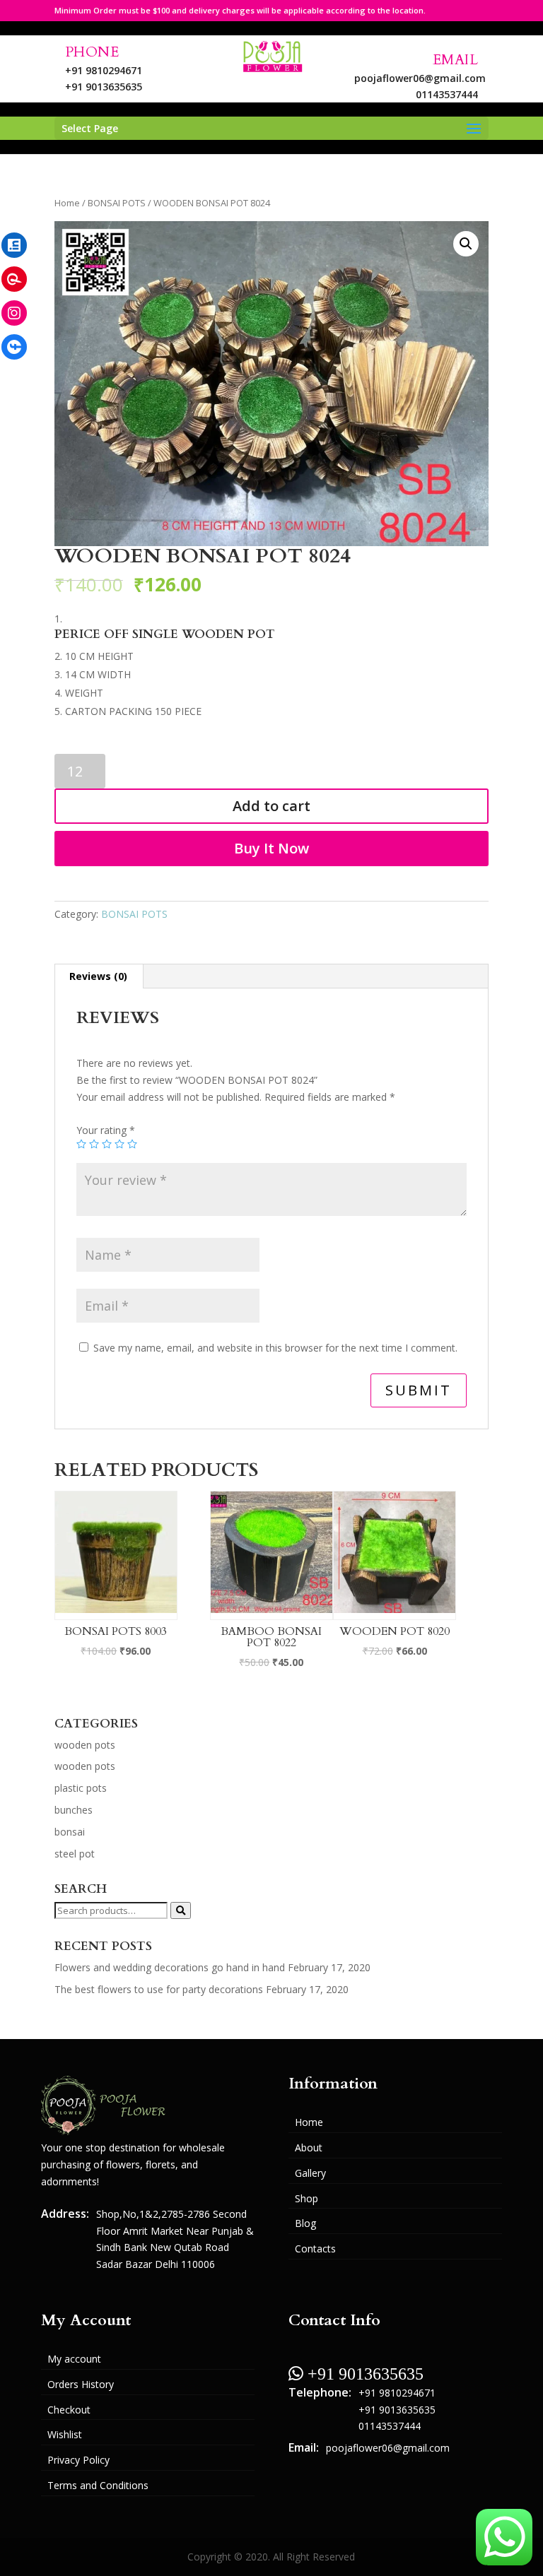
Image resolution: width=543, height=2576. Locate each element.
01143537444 (447, 94)
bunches (74, 1810)
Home (67, 203)
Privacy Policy (78, 2460)
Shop (306, 2198)
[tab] (99, 976)
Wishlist (65, 2434)
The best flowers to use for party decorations (159, 1989)
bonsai (70, 1832)
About (309, 2147)
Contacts (315, 2249)
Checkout (69, 2410)
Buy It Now (271, 848)
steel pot (75, 1854)
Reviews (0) (98, 976)
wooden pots (85, 1745)
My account (74, 2359)
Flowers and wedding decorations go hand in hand (170, 1967)
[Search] (181, 1910)
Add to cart (271, 806)
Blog (305, 2223)
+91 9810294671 (104, 70)
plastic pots (81, 1788)
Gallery (310, 2173)
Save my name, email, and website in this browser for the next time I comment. (275, 1348)
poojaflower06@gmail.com (420, 78)
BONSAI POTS (117, 203)
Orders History (81, 2384)
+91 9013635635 (104, 87)
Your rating (106, 1130)
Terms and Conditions (98, 2485)
